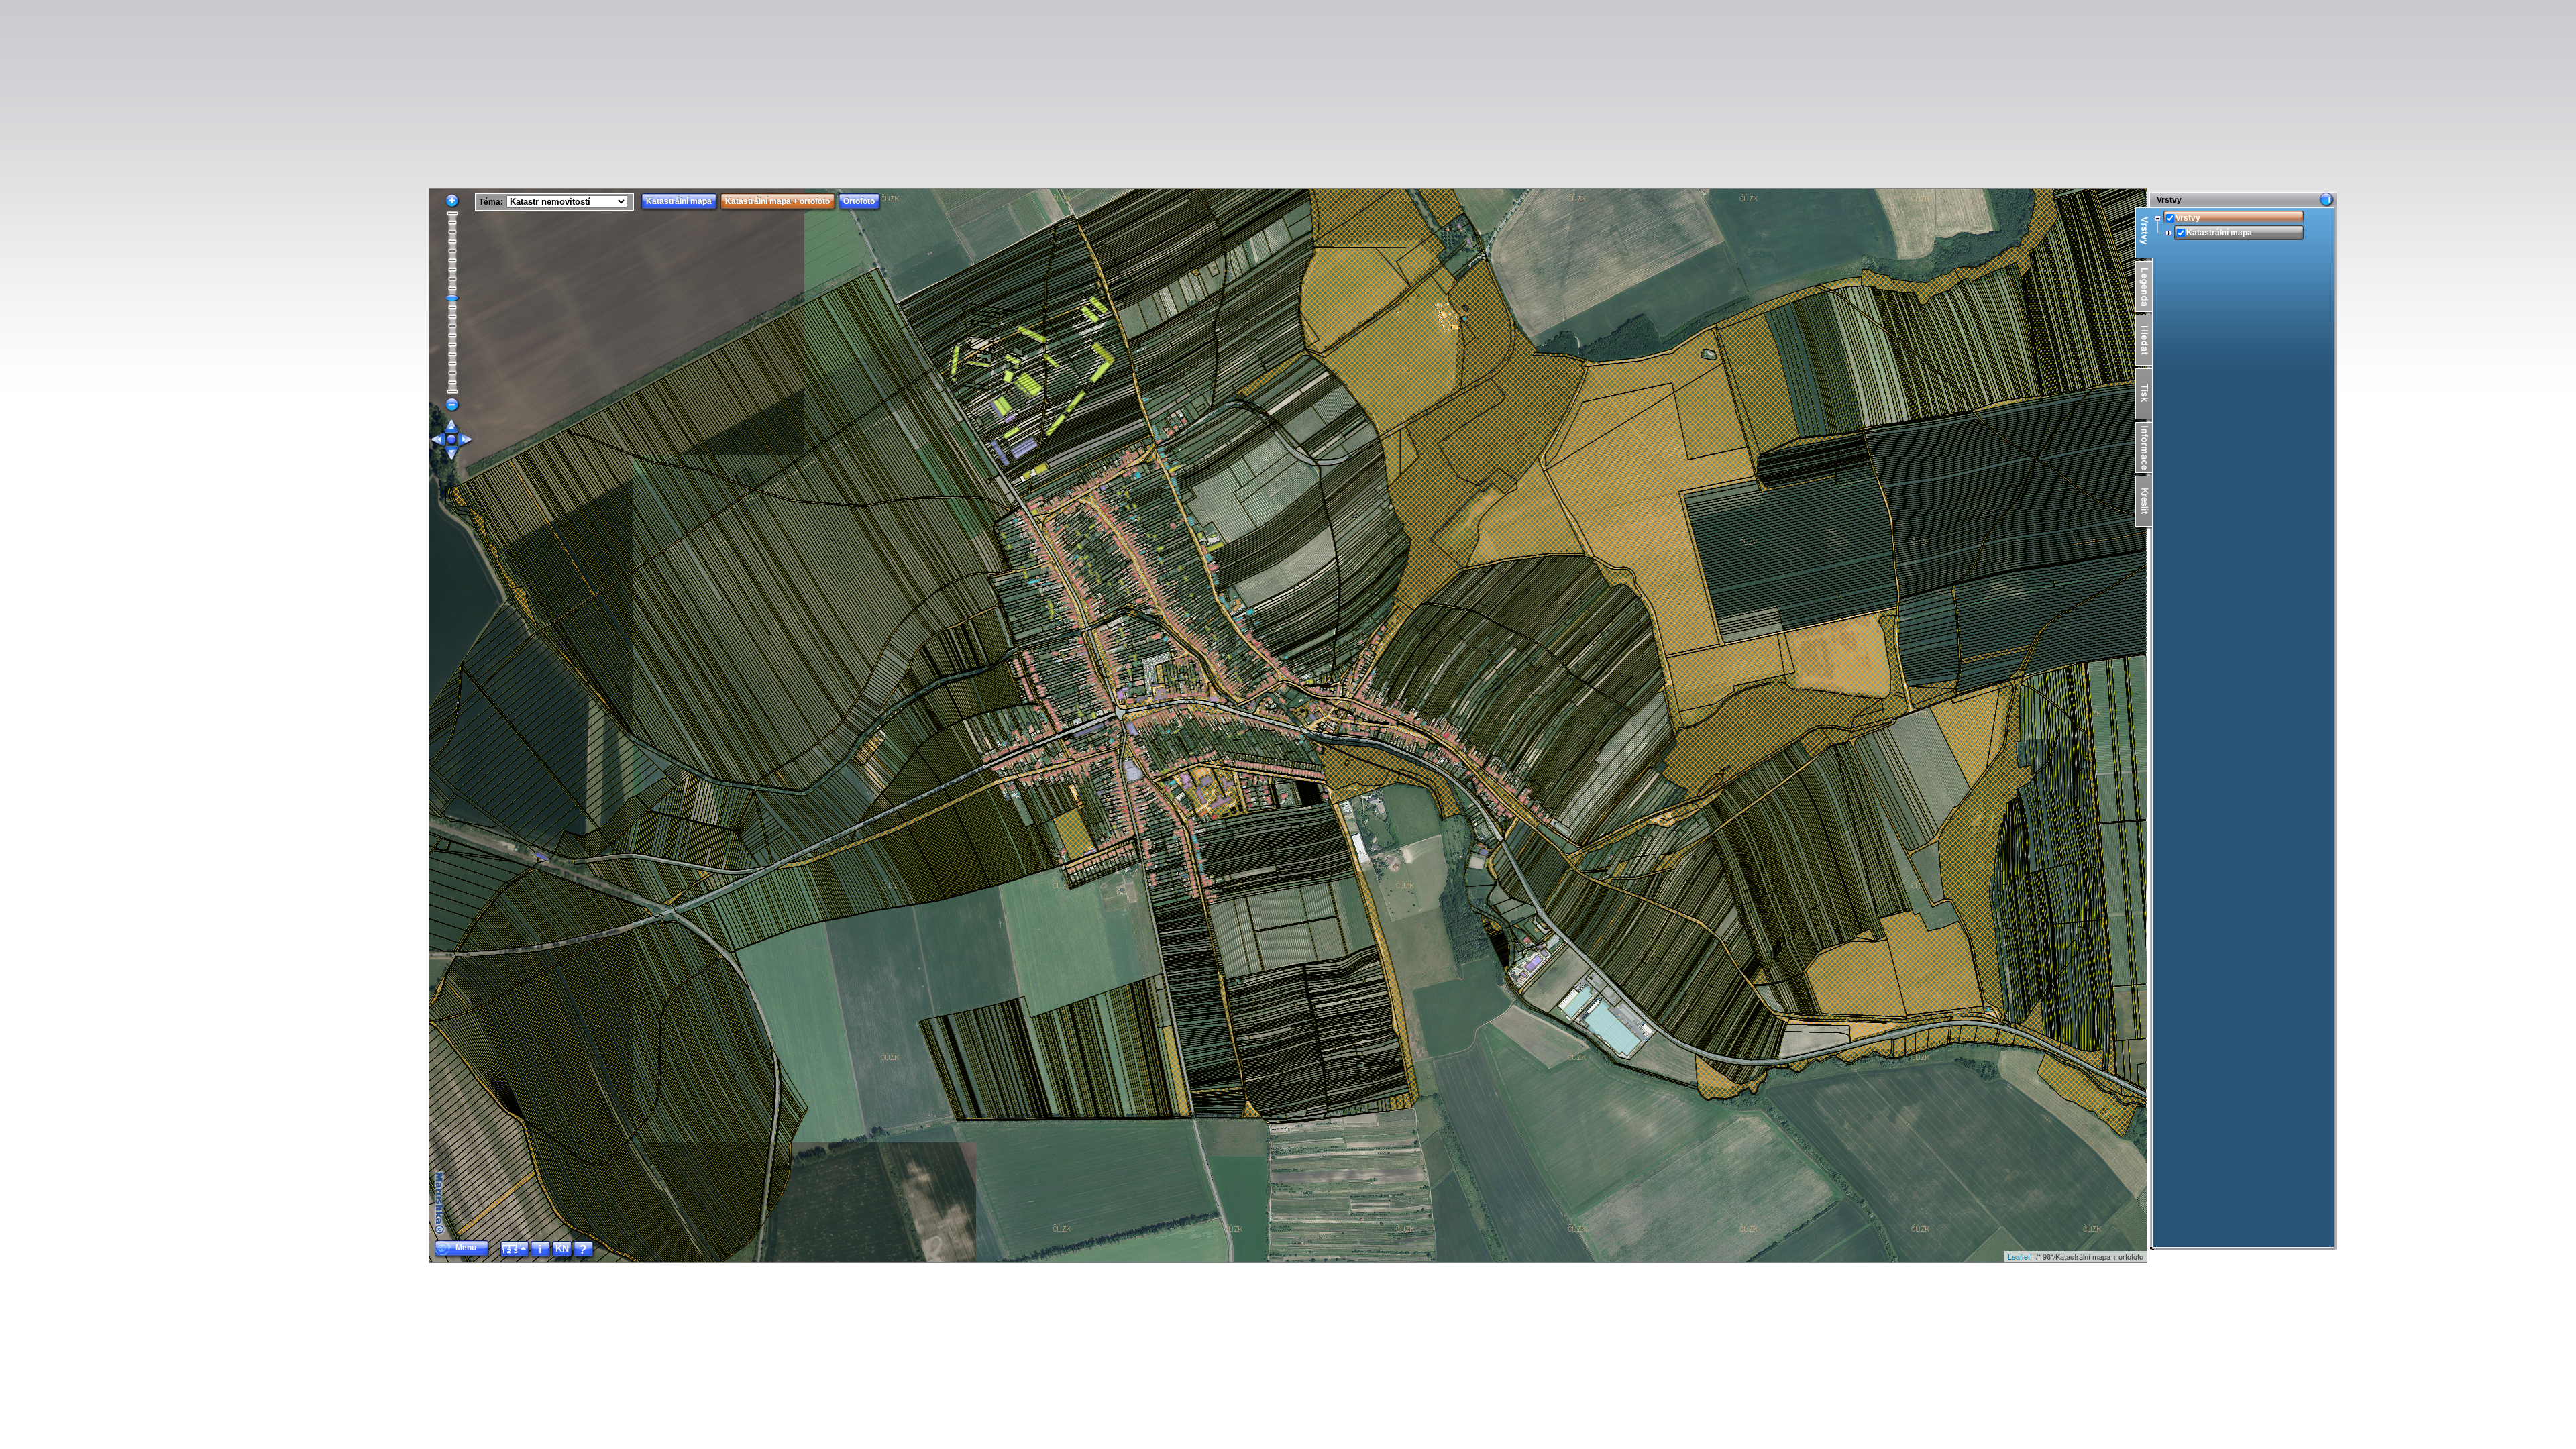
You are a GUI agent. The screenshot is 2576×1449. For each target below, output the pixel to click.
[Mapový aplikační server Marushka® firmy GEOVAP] (440, 1203)
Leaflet (2019, 1256)
